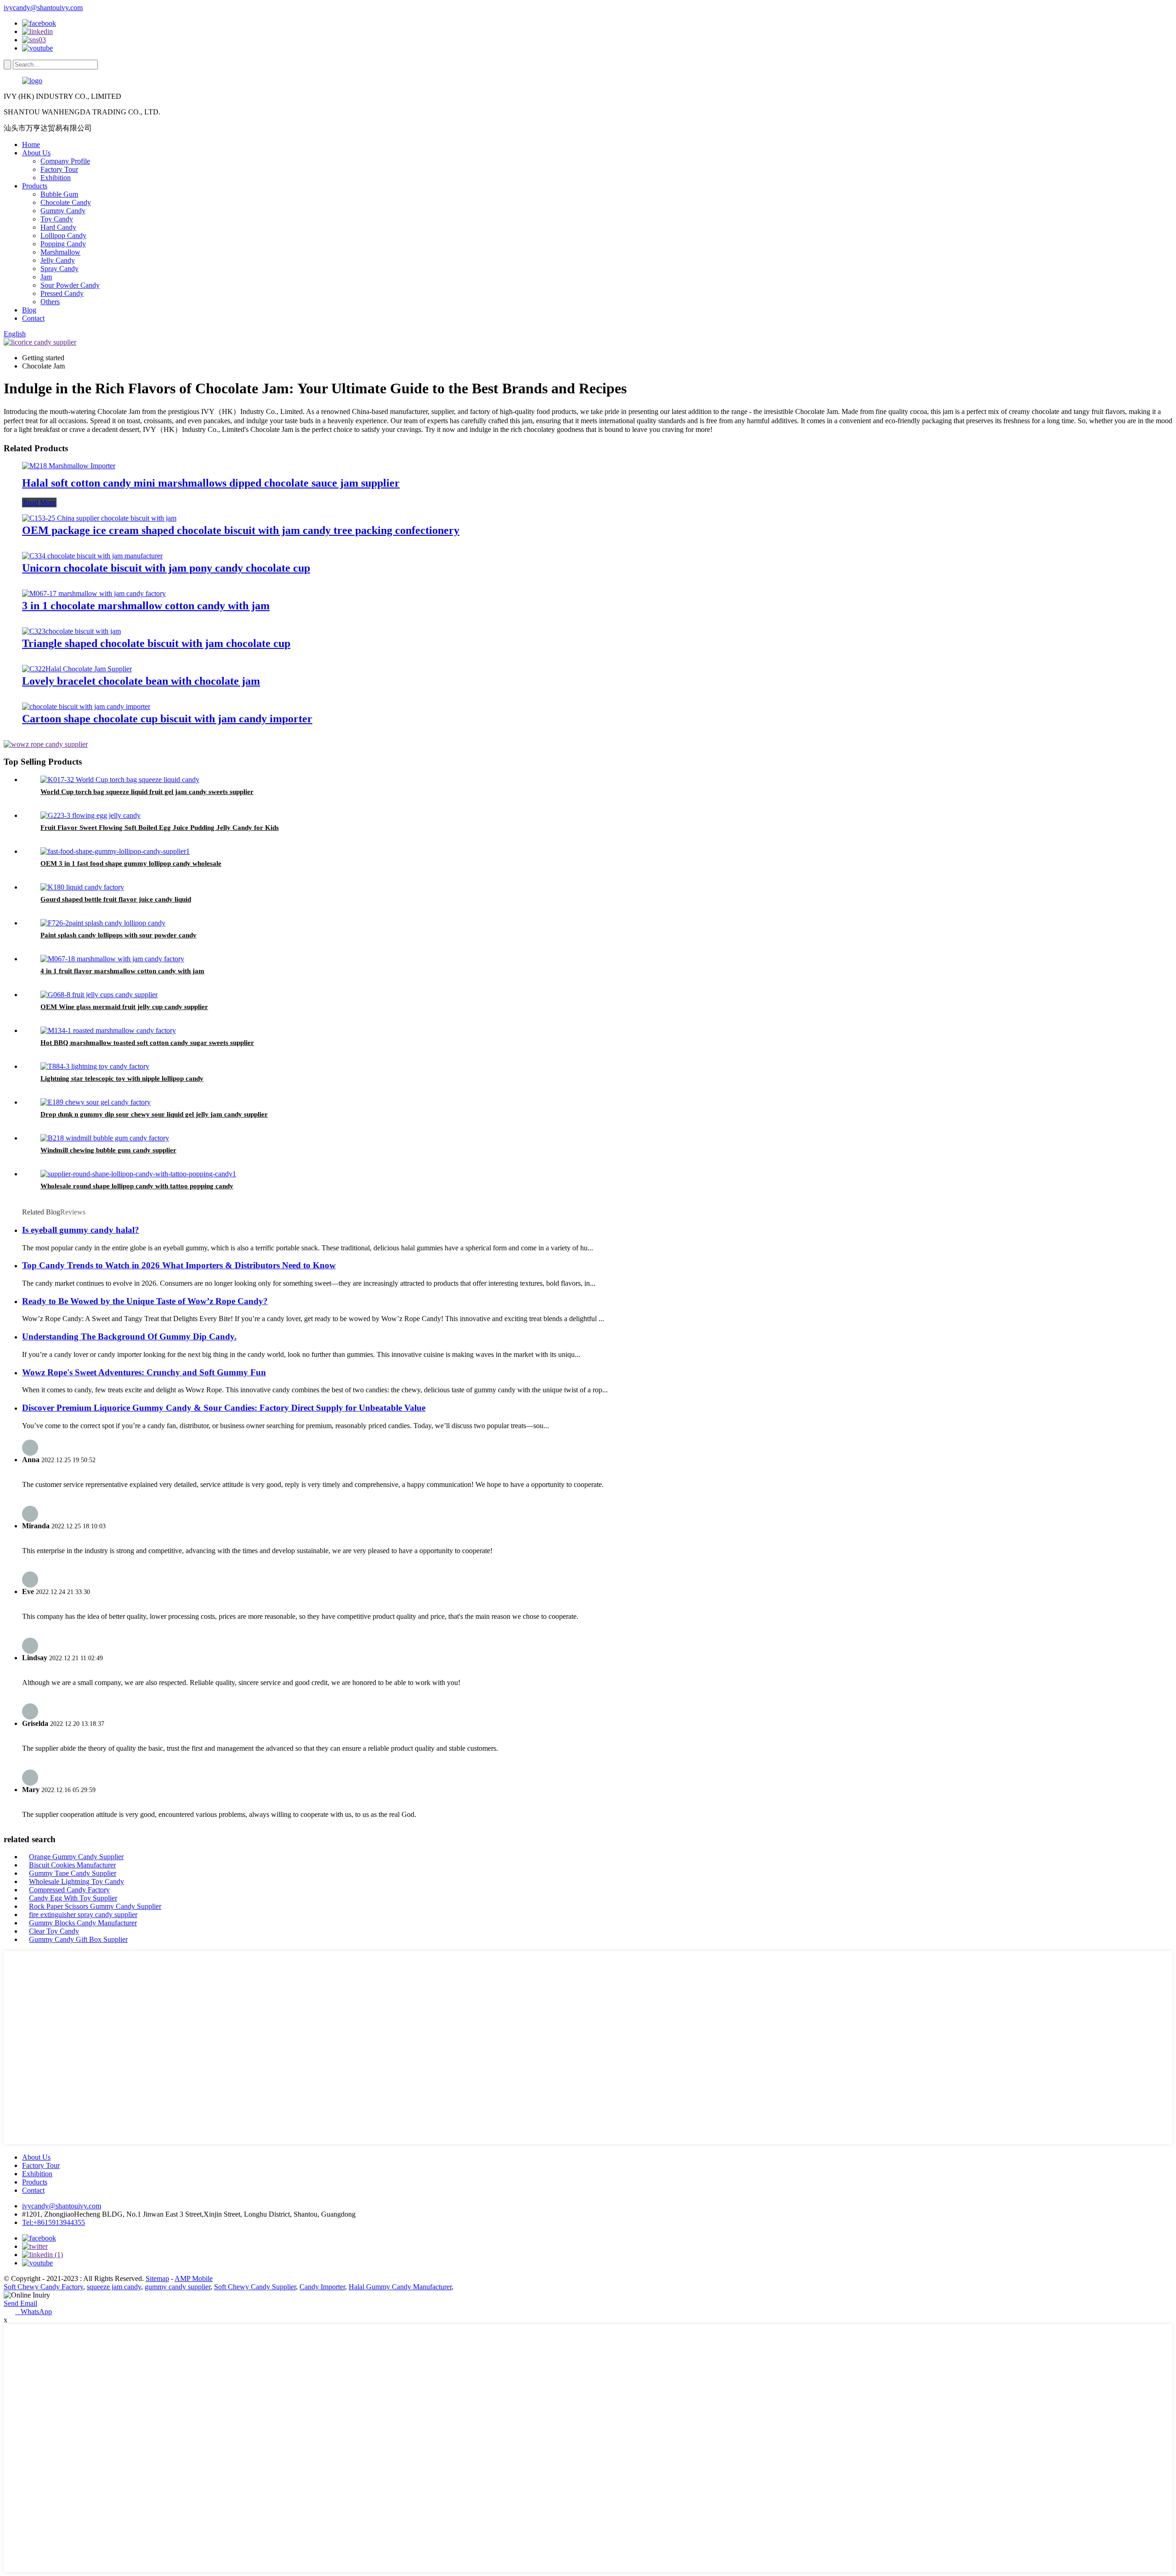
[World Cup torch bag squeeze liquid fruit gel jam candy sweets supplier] (120, 780)
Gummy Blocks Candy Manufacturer (83, 1923)
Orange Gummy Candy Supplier (76, 1857)
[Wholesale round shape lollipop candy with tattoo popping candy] (138, 1174)
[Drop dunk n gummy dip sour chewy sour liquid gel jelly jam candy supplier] (96, 1102)
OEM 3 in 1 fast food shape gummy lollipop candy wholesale (131, 863)
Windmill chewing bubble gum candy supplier (108, 1150)
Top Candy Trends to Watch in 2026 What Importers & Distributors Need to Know (179, 1265)
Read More (39, 502)
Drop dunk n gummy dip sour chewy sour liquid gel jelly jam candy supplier (154, 1114)
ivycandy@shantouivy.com (43, 8)
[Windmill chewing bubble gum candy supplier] (105, 1138)
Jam (46, 277)
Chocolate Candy (66, 202)
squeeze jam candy (114, 2287)
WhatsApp (34, 2312)
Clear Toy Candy (54, 1931)
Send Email (20, 2303)
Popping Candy (63, 244)
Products (35, 186)
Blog (29, 310)
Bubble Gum (59, 194)
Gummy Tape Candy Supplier (73, 1873)
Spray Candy (59, 269)
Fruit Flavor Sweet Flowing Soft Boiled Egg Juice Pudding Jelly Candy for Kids (160, 828)
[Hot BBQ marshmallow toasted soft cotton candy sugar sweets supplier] (108, 1030)
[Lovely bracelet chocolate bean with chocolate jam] (77, 669)
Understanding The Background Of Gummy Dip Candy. (129, 1336)
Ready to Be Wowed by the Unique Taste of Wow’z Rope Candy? (145, 1301)
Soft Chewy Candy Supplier (255, 2287)
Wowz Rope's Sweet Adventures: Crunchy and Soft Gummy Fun (144, 1372)
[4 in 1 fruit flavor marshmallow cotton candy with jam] (112, 959)
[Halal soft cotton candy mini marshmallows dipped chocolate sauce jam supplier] (69, 466)
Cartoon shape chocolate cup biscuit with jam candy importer (167, 719)
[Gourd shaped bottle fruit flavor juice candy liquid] (82, 887)
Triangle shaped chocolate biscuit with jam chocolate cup (156, 643)
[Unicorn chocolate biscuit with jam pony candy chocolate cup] (92, 556)
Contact (33, 318)
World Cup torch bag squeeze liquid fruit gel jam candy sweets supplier (147, 792)
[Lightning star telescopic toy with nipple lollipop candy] (95, 1066)
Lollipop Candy (63, 235)
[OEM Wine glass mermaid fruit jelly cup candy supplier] (99, 995)
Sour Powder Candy (70, 285)
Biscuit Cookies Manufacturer (72, 1865)
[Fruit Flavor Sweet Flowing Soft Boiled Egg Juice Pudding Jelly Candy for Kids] (90, 815)
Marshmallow (60, 252)
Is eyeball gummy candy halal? (81, 1230)
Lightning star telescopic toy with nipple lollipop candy (122, 1078)
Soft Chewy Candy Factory (43, 2287)
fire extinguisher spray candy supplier (83, 1915)
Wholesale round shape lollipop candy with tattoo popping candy (137, 1186)
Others (50, 302)
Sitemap (157, 2278)
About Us (36, 153)
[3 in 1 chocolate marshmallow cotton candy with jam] (94, 593)
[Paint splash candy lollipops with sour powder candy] (103, 923)
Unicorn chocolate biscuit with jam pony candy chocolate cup (166, 568)
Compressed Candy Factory (69, 1890)
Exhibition (56, 178)
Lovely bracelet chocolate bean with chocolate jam (141, 681)
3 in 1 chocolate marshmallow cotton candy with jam (146, 606)
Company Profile (65, 161)
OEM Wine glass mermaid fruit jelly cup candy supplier (124, 1007)
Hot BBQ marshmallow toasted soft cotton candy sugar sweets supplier (147, 1043)
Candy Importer (322, 2287)
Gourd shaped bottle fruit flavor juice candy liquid (116, 899)
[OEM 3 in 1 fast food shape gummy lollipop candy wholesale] (115, 851)
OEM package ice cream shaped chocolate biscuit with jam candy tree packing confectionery (241, 530)
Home (31, 145)
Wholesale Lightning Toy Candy (76, 1881)
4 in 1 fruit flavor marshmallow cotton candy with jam (122, 971)
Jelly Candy (58, 260)
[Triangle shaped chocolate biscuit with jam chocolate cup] (71, 631)
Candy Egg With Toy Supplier (73, 1898)
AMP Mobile (194, 2278)
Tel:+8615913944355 (54, 2222)
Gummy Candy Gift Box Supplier (78, 1939)
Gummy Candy (63, 211)
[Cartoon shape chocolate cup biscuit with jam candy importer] (86, 706)
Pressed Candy (62, 293)
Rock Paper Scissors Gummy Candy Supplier (95, 1906)
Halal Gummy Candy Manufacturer (400, 2287)
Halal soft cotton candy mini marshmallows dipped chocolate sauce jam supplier (211, 483)
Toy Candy (57, 219)
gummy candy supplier (178, 2287)
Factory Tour (59, 169)
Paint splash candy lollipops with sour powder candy (119, 935)
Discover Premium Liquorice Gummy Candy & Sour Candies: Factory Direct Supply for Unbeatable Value (224, 1408)
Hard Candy (58, 227)
